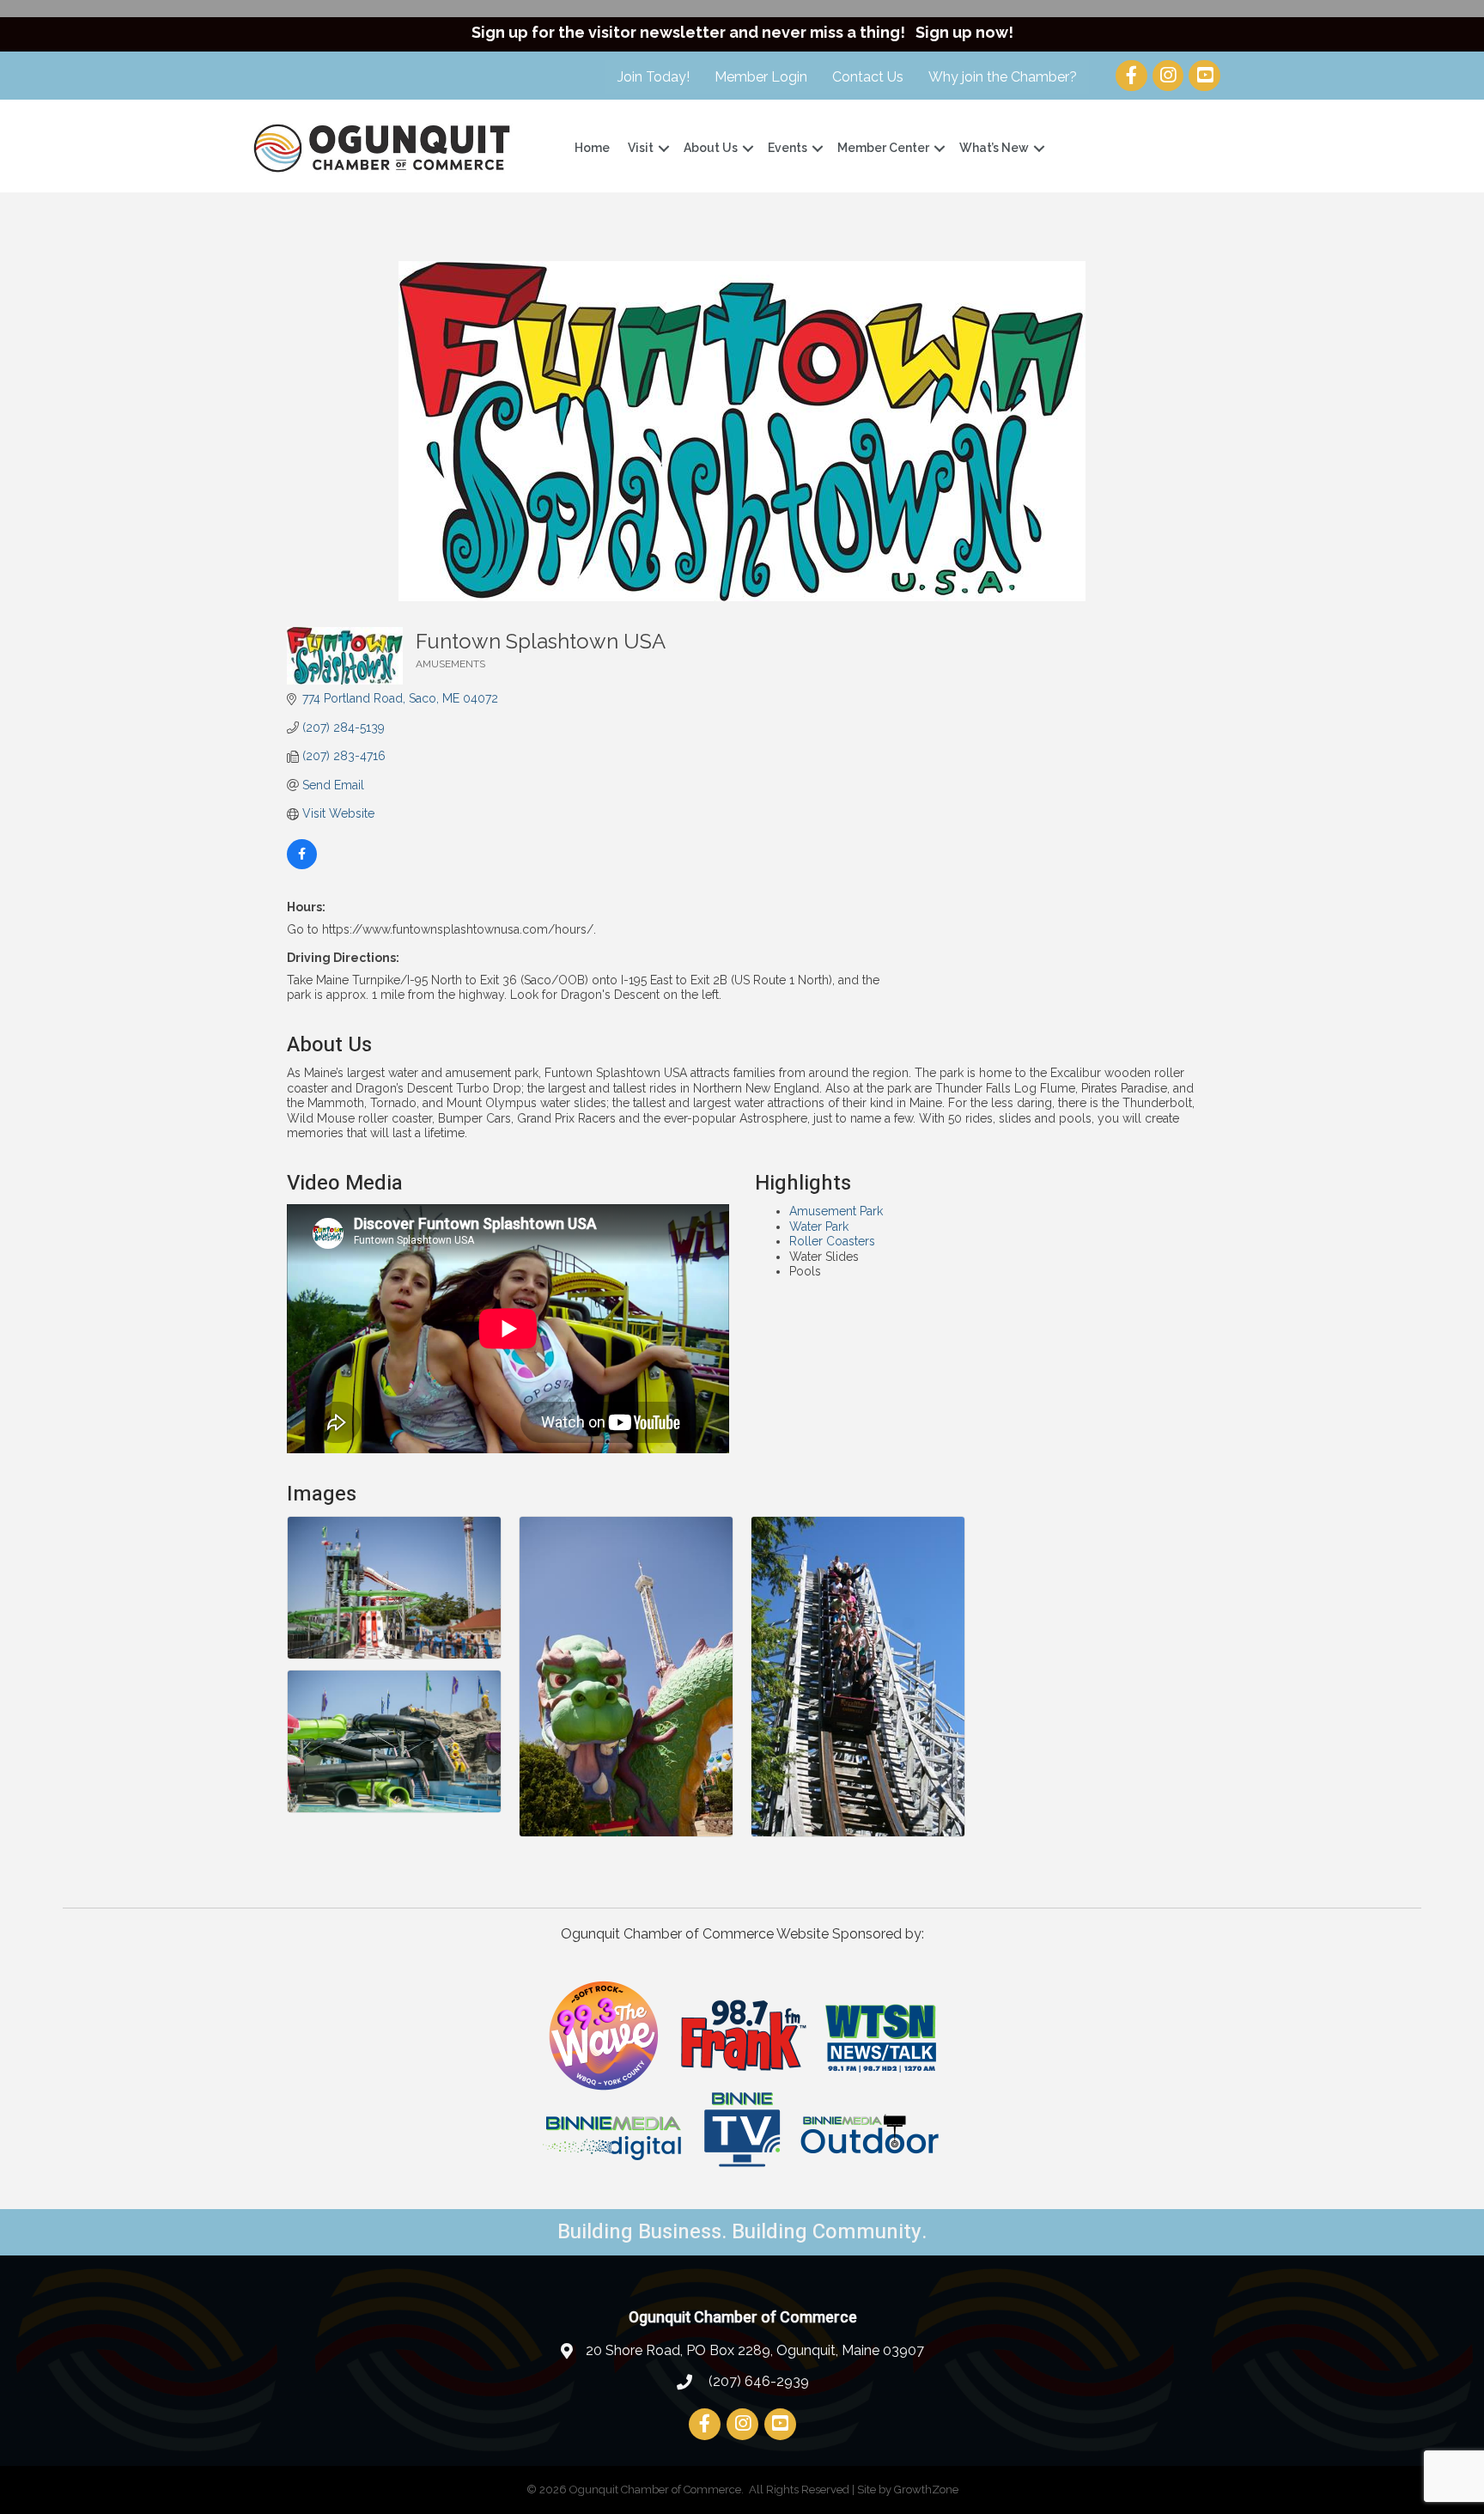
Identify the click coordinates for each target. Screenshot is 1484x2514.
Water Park (819, 1227)
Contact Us (868, 77)
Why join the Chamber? (1003, 77)
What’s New (994, 148)
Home (592, 148)
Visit (641, 148)
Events (788, 148)
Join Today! (654, 77)
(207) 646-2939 (757, 2381)
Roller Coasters (832, 1241)
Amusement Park (836, 1211)
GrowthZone (926, 2490)
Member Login (761, 77)
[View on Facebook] (302, 865)
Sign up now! (964, 32)
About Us (711, 148)
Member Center (883, 148)
